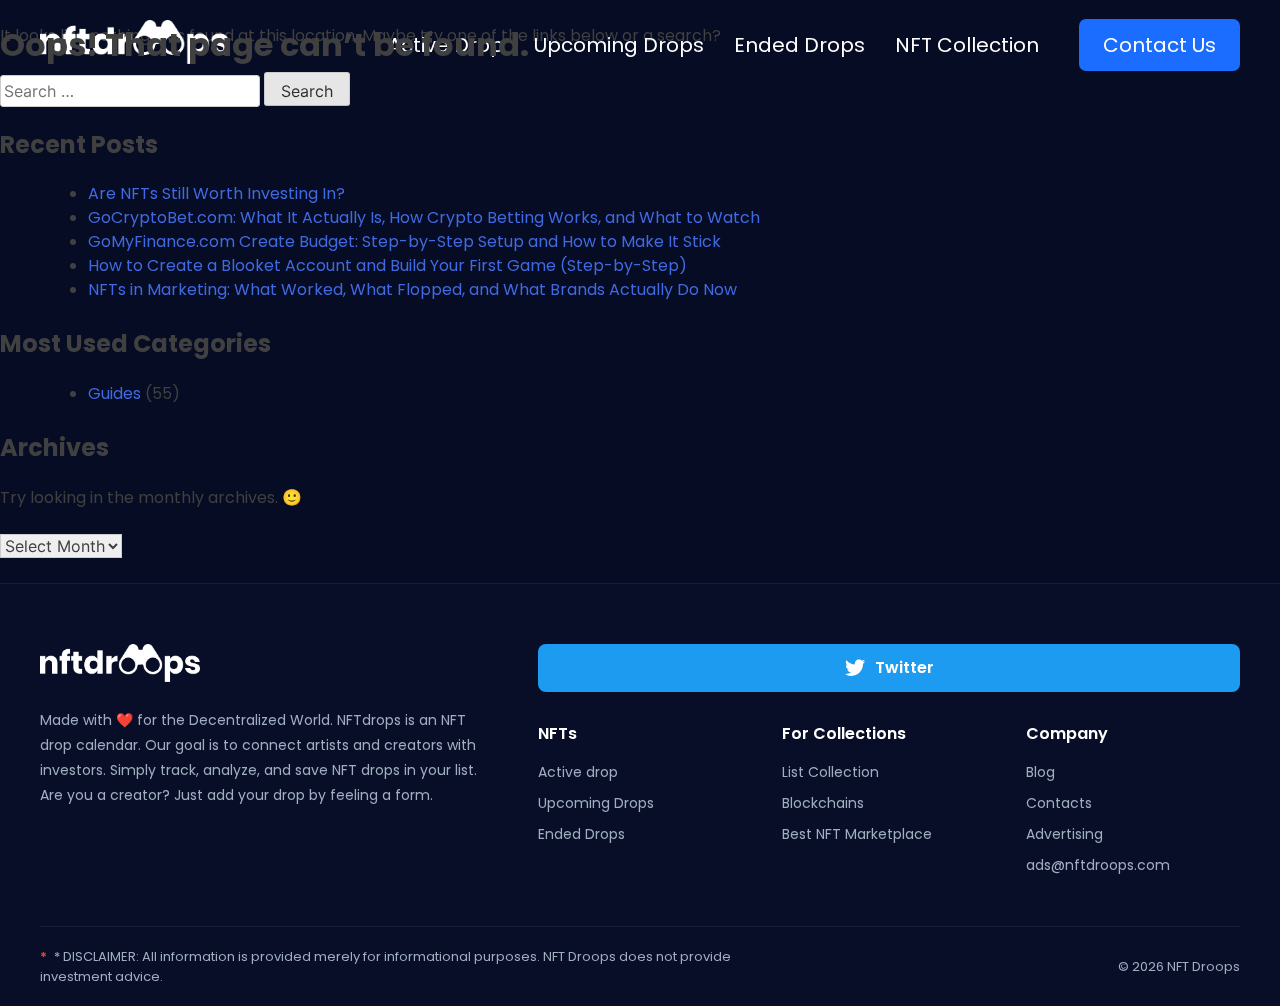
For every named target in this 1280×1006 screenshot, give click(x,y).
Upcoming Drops (596, 803)
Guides (114, 393)
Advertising (1064, 834)
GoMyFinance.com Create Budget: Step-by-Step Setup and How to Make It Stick (404, 241)
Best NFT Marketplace (857, 834)
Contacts (1059, 803)
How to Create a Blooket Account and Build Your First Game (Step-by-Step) (387, 265)
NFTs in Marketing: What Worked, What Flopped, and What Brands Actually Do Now (412, 289)
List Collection (830, 772)
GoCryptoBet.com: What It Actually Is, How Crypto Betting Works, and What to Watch (424, 217)
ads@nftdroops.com (1098, 865)
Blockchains (823, 803)
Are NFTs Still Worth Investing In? (216, 193)
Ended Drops (581, 834)
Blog (1040, 772)
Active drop (578, 772)
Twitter (904, 667)
